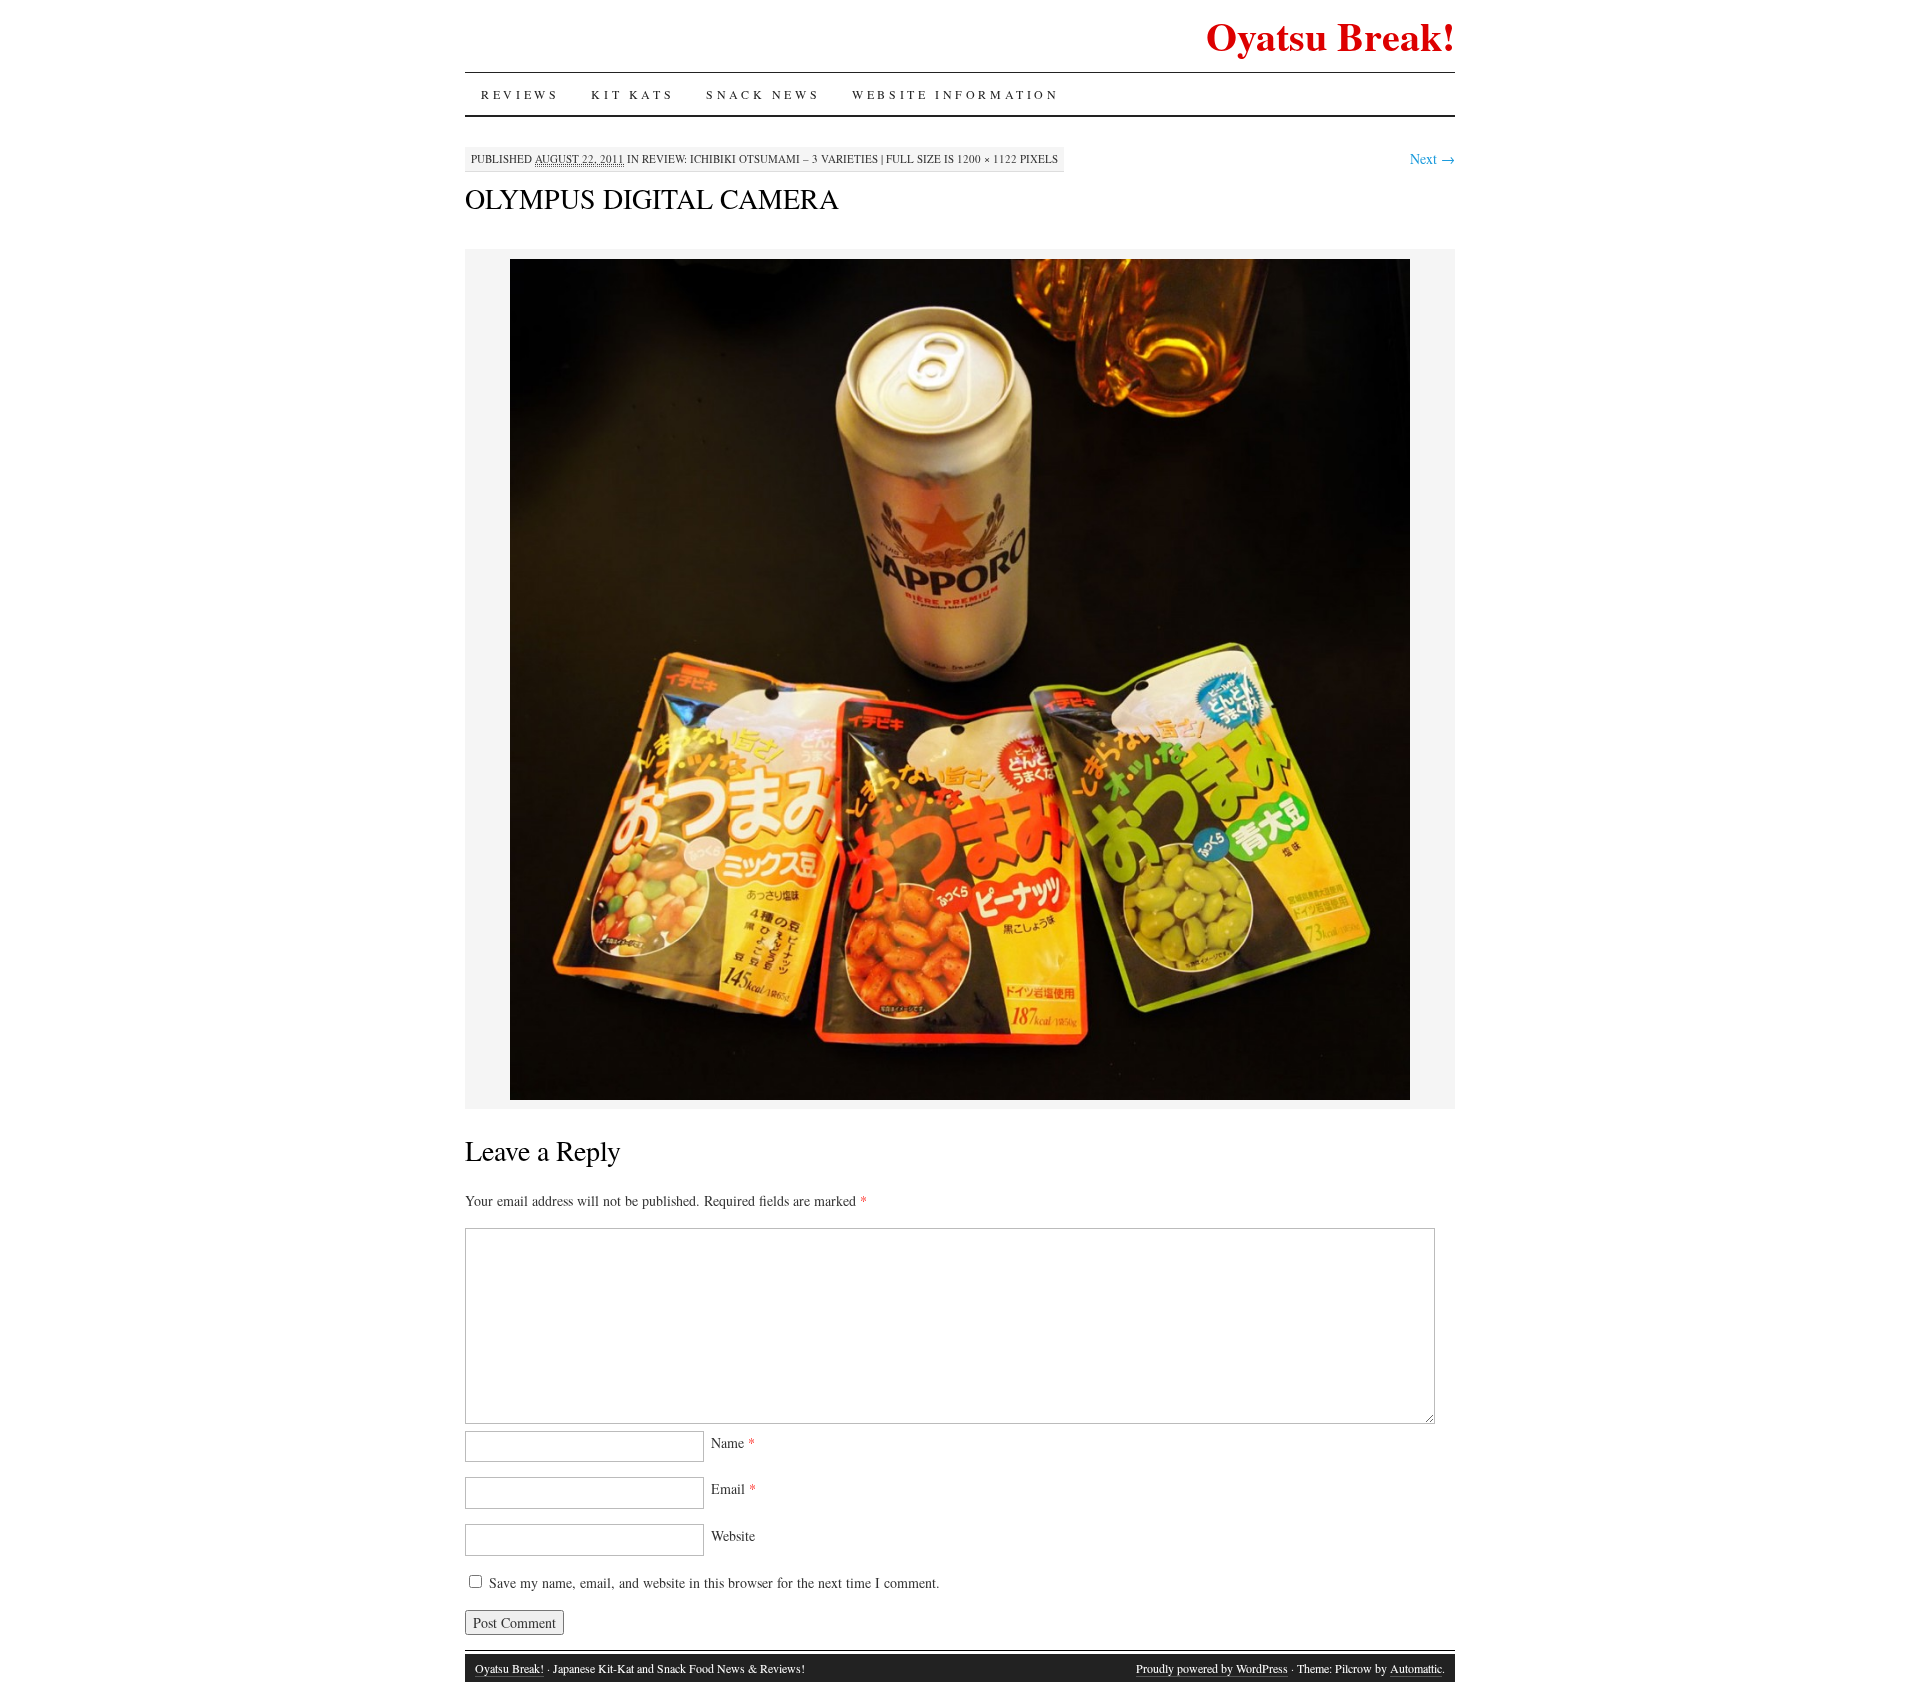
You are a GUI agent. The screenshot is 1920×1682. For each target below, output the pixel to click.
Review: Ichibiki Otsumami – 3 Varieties (760, 158)
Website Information (955, 94)
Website (733, 1535)
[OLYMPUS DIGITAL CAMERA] (960, 1096)
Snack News (763, 94)
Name (733, 1442)
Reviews (520, 94)
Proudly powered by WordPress (1212, 1668)
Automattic (1416, 1668)
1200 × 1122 (987, 158)
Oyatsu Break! (1330, 35)
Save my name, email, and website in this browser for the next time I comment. (714, 1582)
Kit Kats (632, 94)
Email (733, 1488)
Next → (1432, 158)
